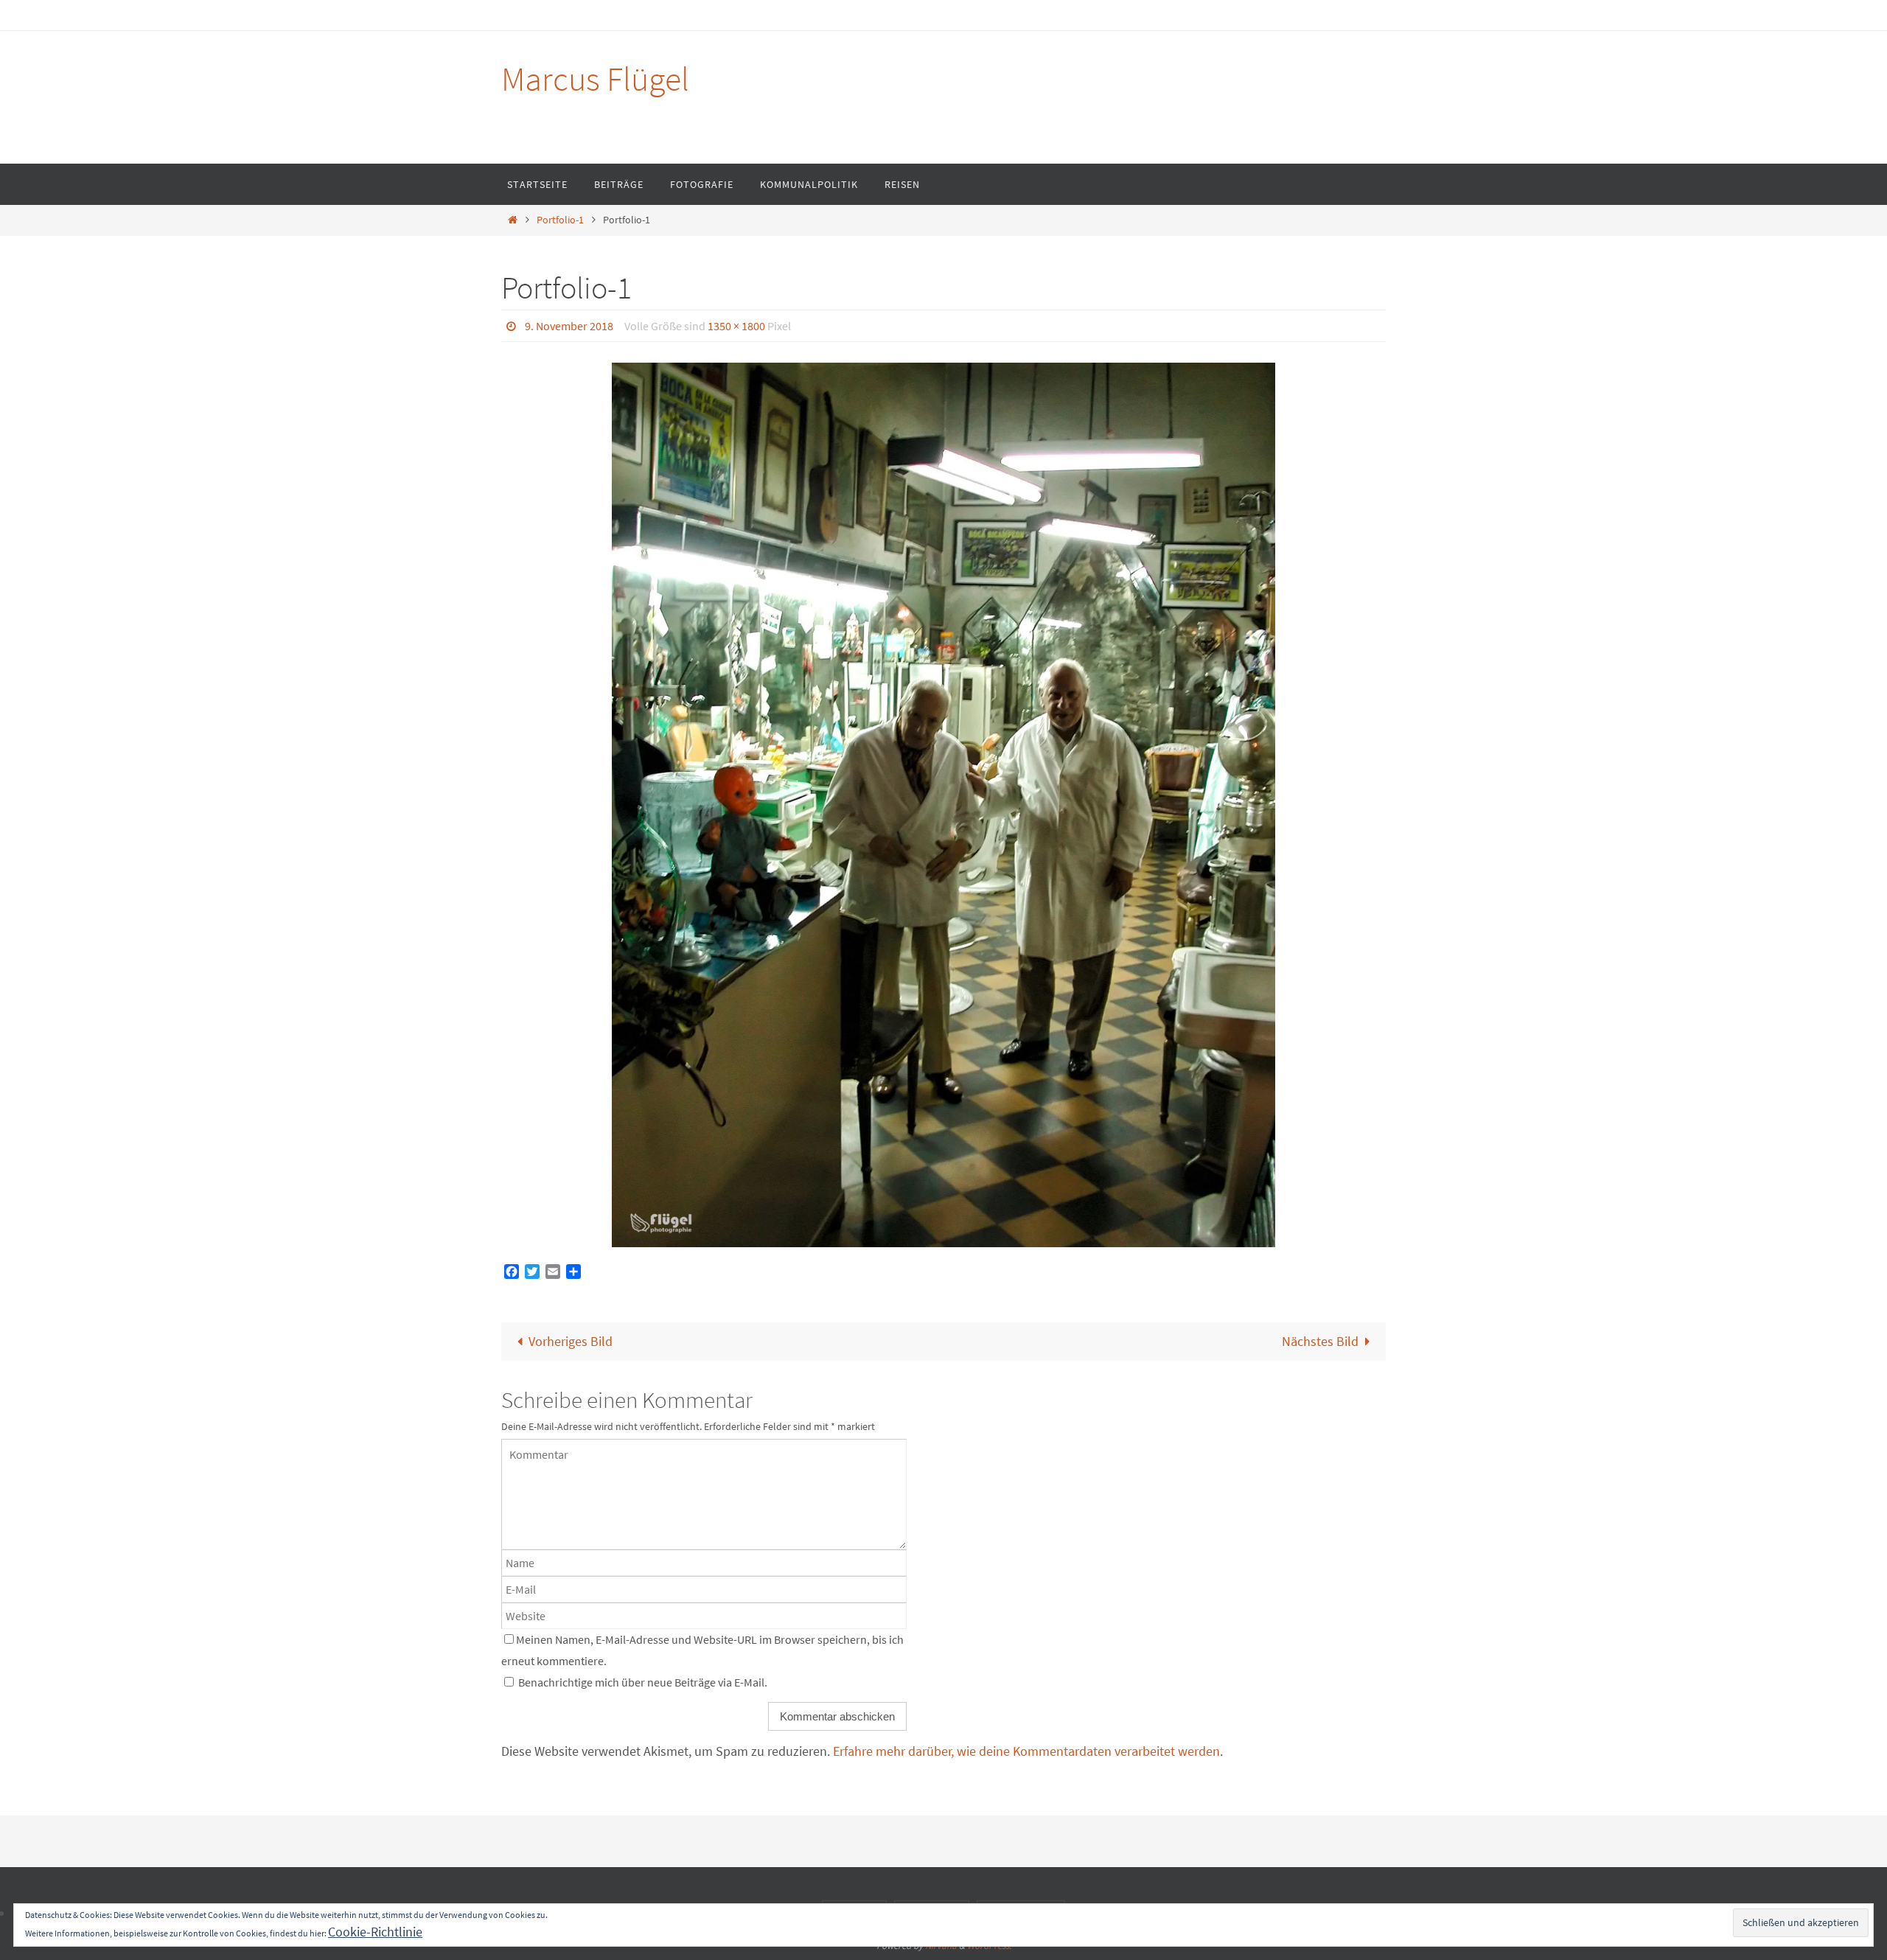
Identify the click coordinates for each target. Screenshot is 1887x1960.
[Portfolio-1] (943, 805)
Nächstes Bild (1320, 1341)
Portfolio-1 (560, 220)
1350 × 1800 (736, 326)
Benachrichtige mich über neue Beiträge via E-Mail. (643, 1682)
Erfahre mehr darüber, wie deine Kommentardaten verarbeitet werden (1026, 1751)
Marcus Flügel (595, 79)
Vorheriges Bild (571, 1341)
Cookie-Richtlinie (375, 1932)
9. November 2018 (569, 326)
